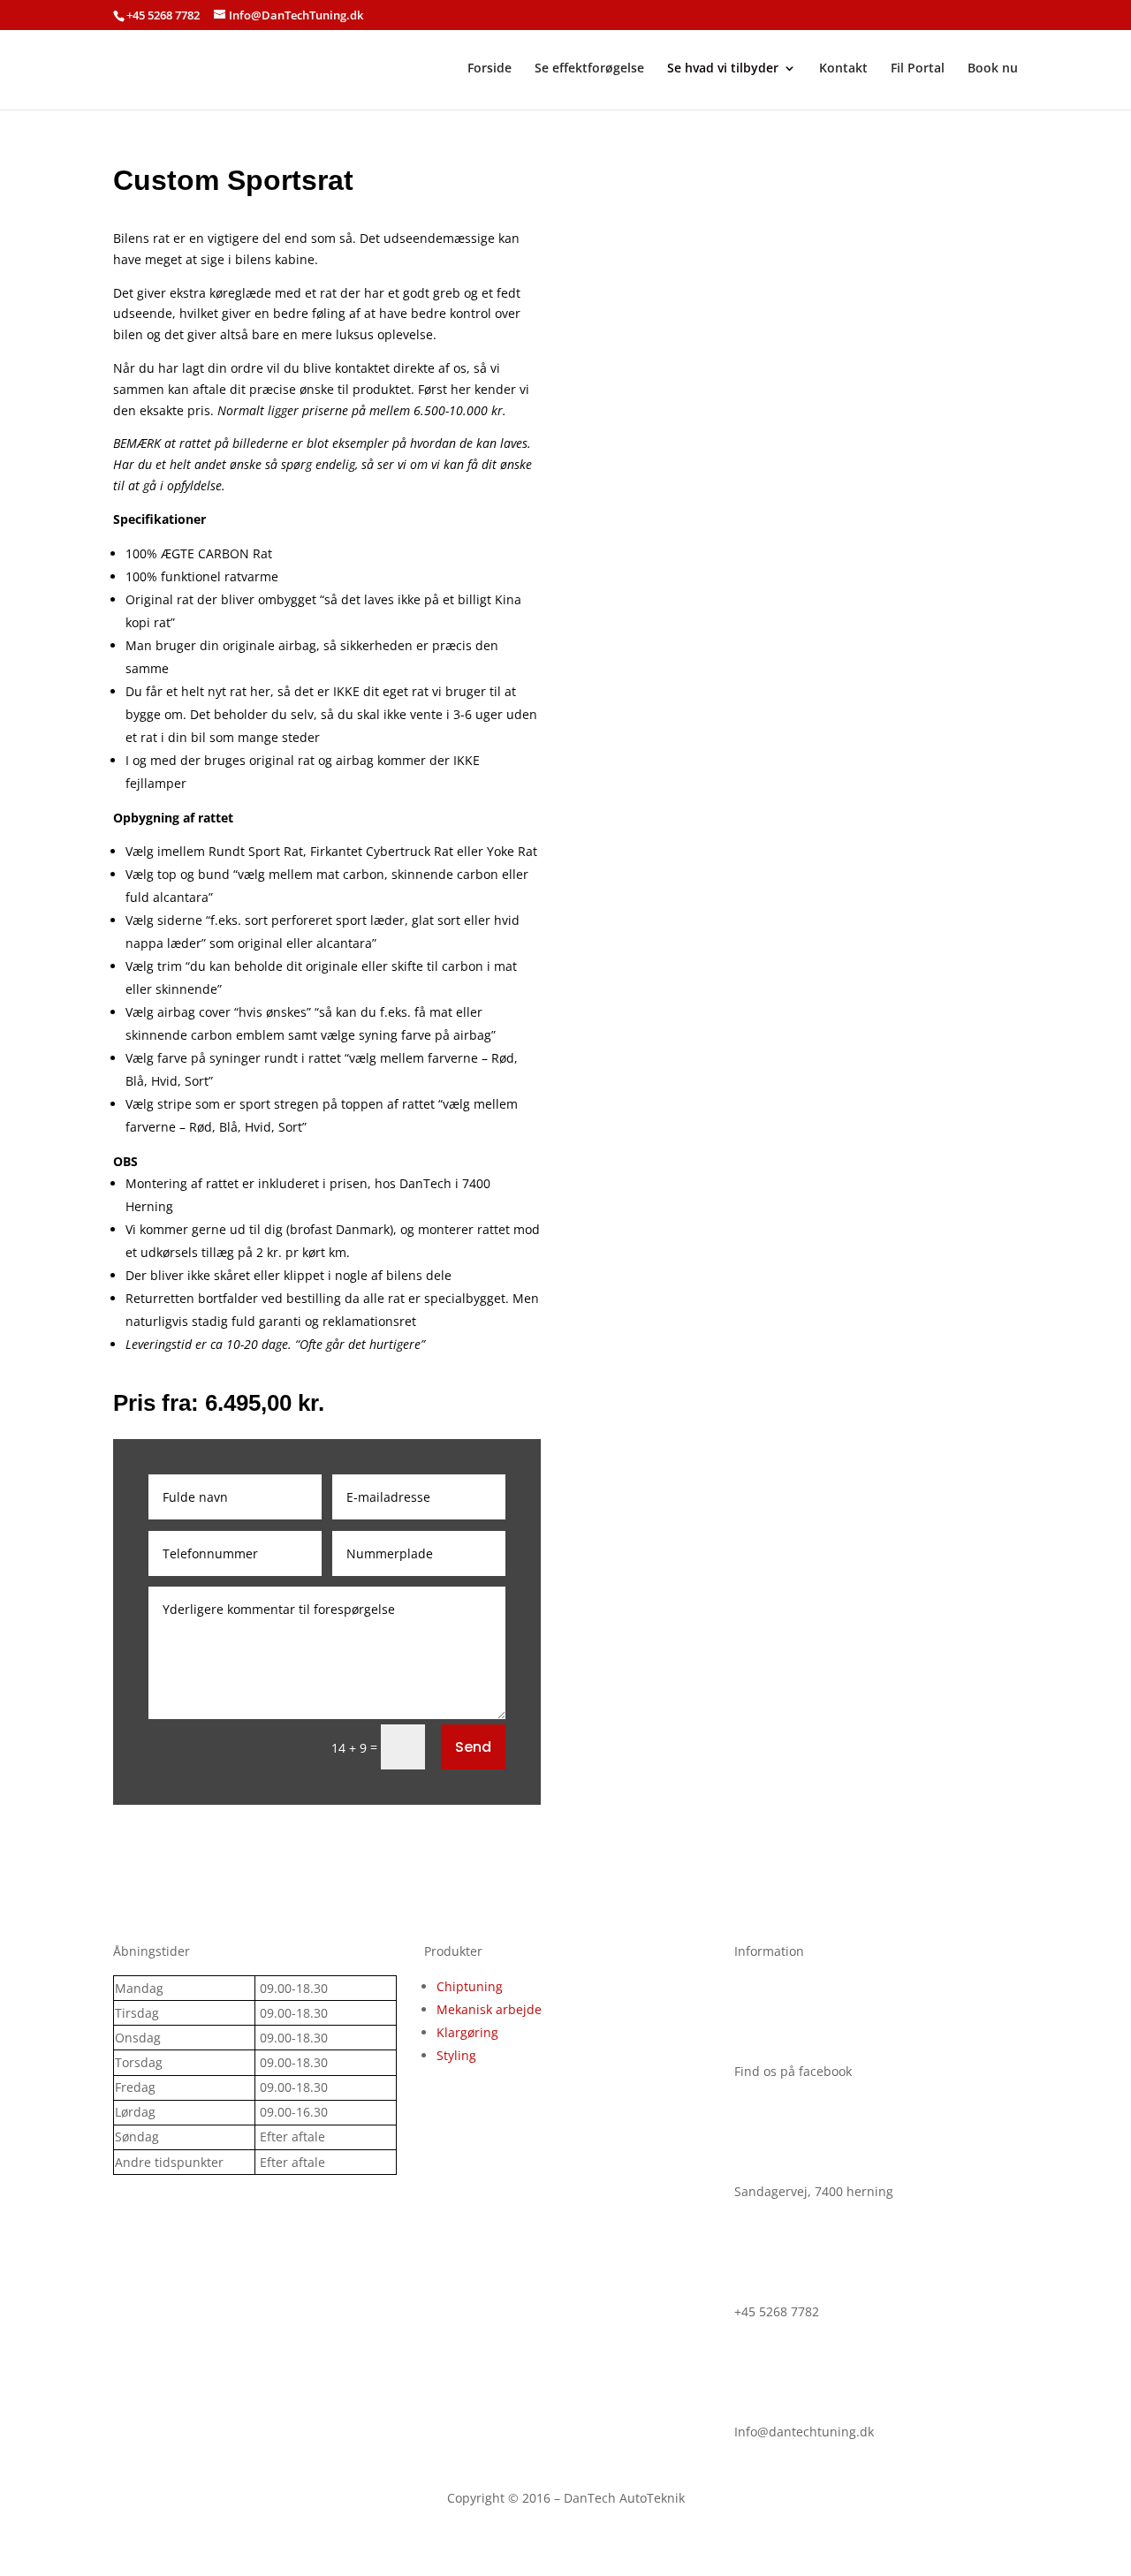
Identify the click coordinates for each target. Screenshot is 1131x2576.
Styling (456, 2055)
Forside (490, 69)
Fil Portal (918, 69)
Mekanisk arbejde (489, 2009)
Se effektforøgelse (589, 69)
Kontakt (843, 69)
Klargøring (467, 2032)
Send (473, 1747)
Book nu (993, 69)
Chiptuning (470, 1986)
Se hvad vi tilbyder (723, 69)
